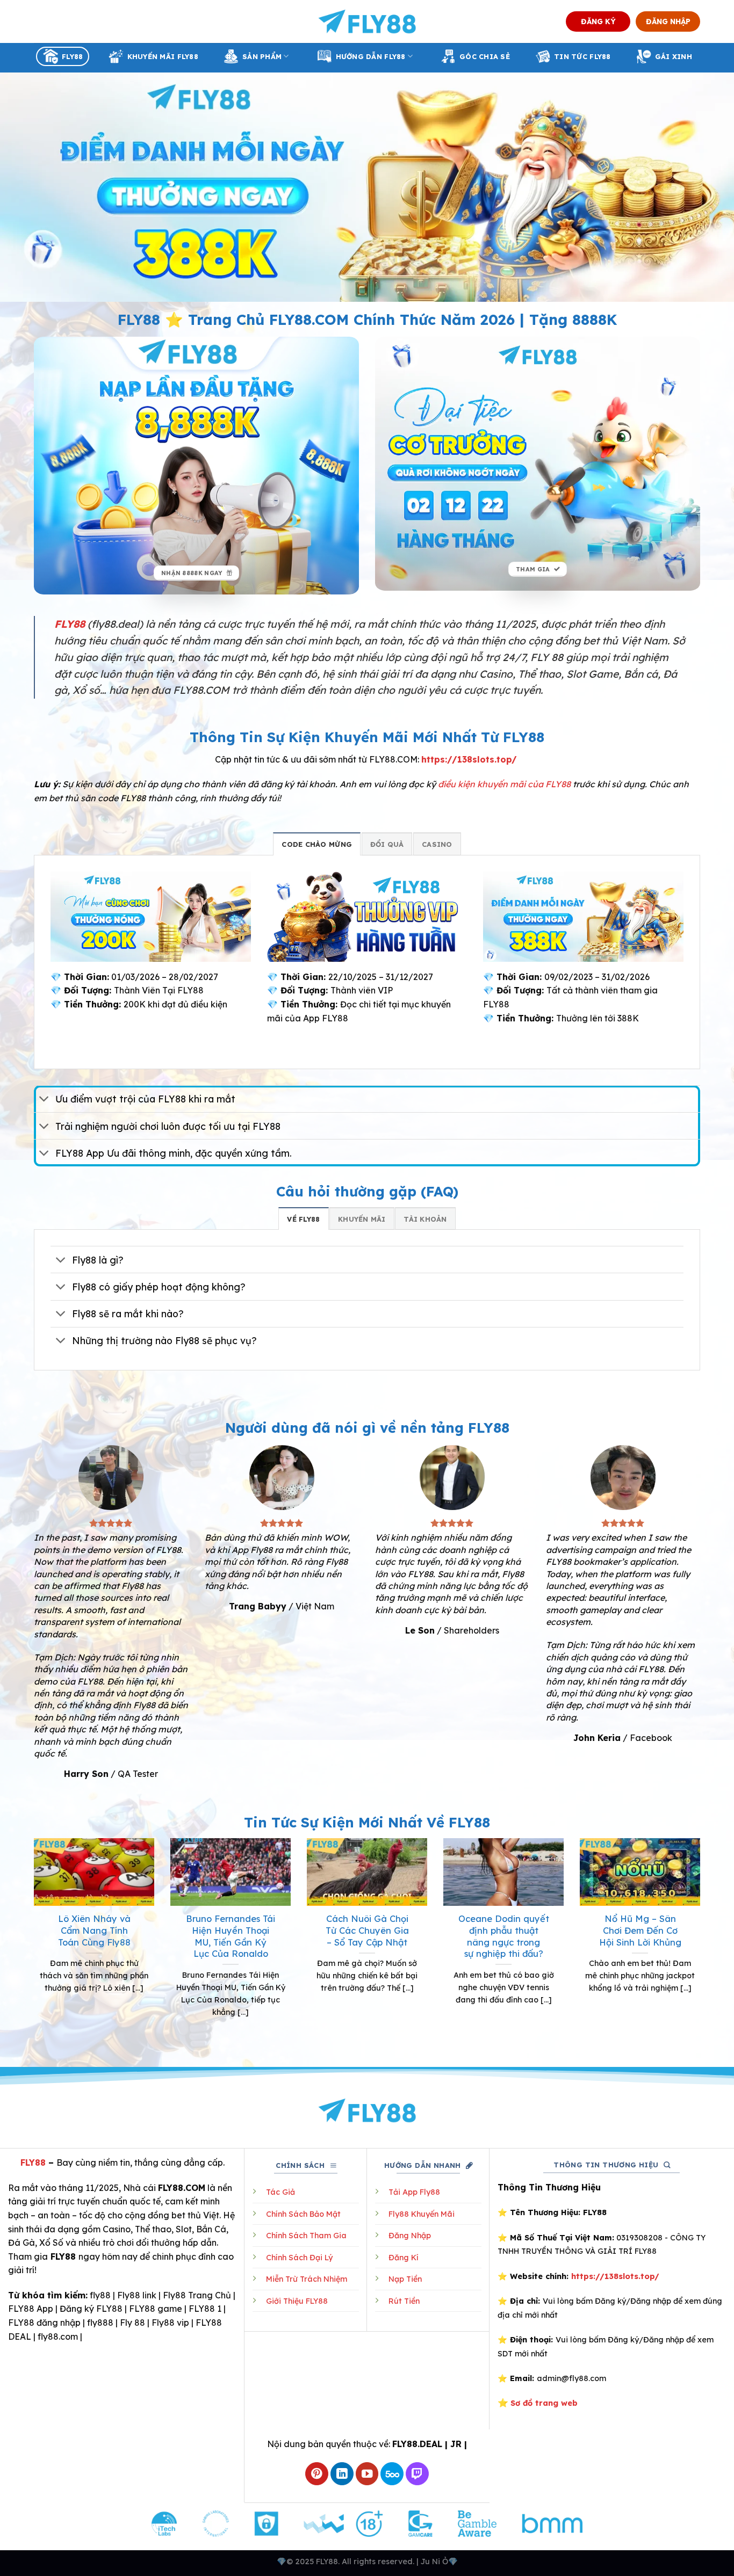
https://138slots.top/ (469, 759)
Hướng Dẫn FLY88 (371, 56)
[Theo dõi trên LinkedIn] (342, 2474)
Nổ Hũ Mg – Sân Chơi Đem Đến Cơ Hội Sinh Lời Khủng (640, 1930)
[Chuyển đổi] (44, 1100)
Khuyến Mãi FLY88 (163, 56)
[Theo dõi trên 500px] (392, 2474)
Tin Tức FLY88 (582, 56)
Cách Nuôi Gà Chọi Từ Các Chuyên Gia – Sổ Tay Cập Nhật (367, 1930)
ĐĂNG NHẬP (668, 21)
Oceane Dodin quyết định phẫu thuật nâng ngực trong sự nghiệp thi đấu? (504, 1936)
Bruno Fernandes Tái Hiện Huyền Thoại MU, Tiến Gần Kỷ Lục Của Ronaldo (231, 1936)
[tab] (317, 844)
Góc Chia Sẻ (485, 56)
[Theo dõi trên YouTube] (367, 2474)
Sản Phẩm (262, 56)
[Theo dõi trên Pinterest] (317, 2474)
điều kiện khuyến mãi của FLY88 (504, 784)
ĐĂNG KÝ (598, 21)
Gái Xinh (674, 56)
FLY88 (72, 56)
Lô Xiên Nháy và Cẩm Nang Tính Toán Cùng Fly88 (94, 1930)
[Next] (702, 1941)
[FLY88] (367, 21)
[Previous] (32, 1941)
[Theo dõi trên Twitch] (417, 2474)
